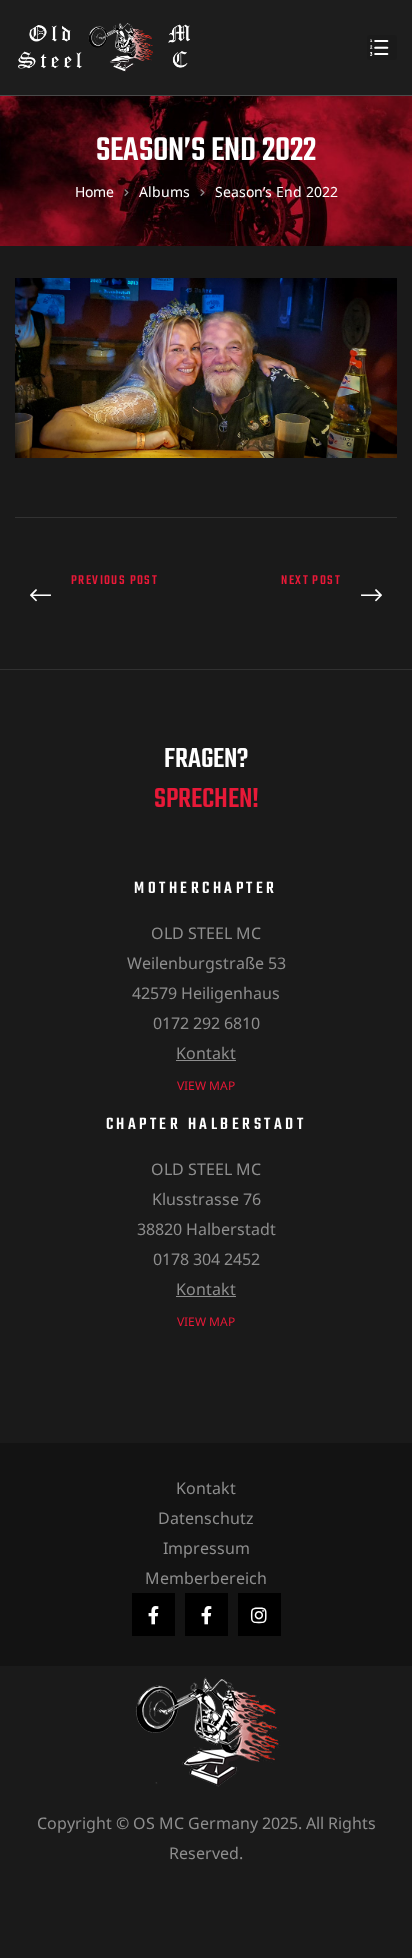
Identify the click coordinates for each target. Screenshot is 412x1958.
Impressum (206, 1548)
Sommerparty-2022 (105, 596)
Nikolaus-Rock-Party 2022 (306, 596)
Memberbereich (206, 1578)
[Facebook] (153, 1614)
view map (206, 1085)
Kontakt (206, 1053)
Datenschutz (206, 1518)
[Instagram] (259, 1614)
